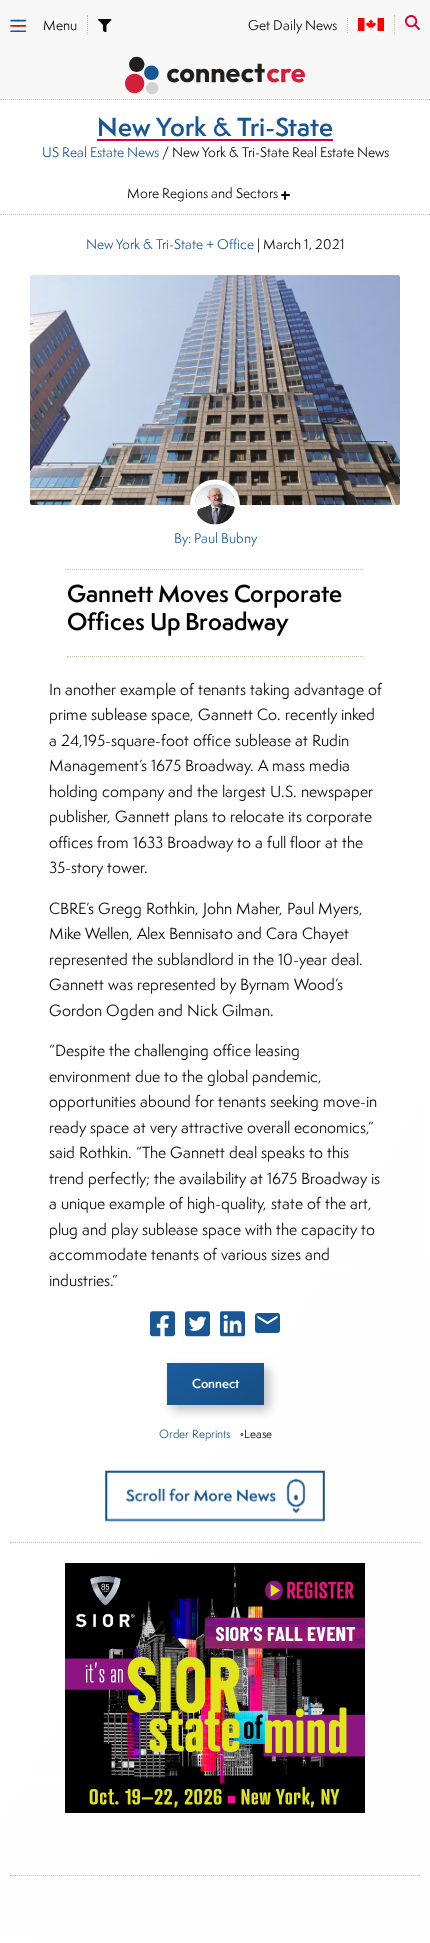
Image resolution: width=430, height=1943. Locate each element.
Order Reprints (194, 1433)
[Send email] (267, 1327)
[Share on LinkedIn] (232, 1328)
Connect (215, 1383)
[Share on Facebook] (162, 1328)
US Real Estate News (100, 152)
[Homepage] (215, 78)
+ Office (228, 244)
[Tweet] (197, 1328)
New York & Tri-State (144, 244)
